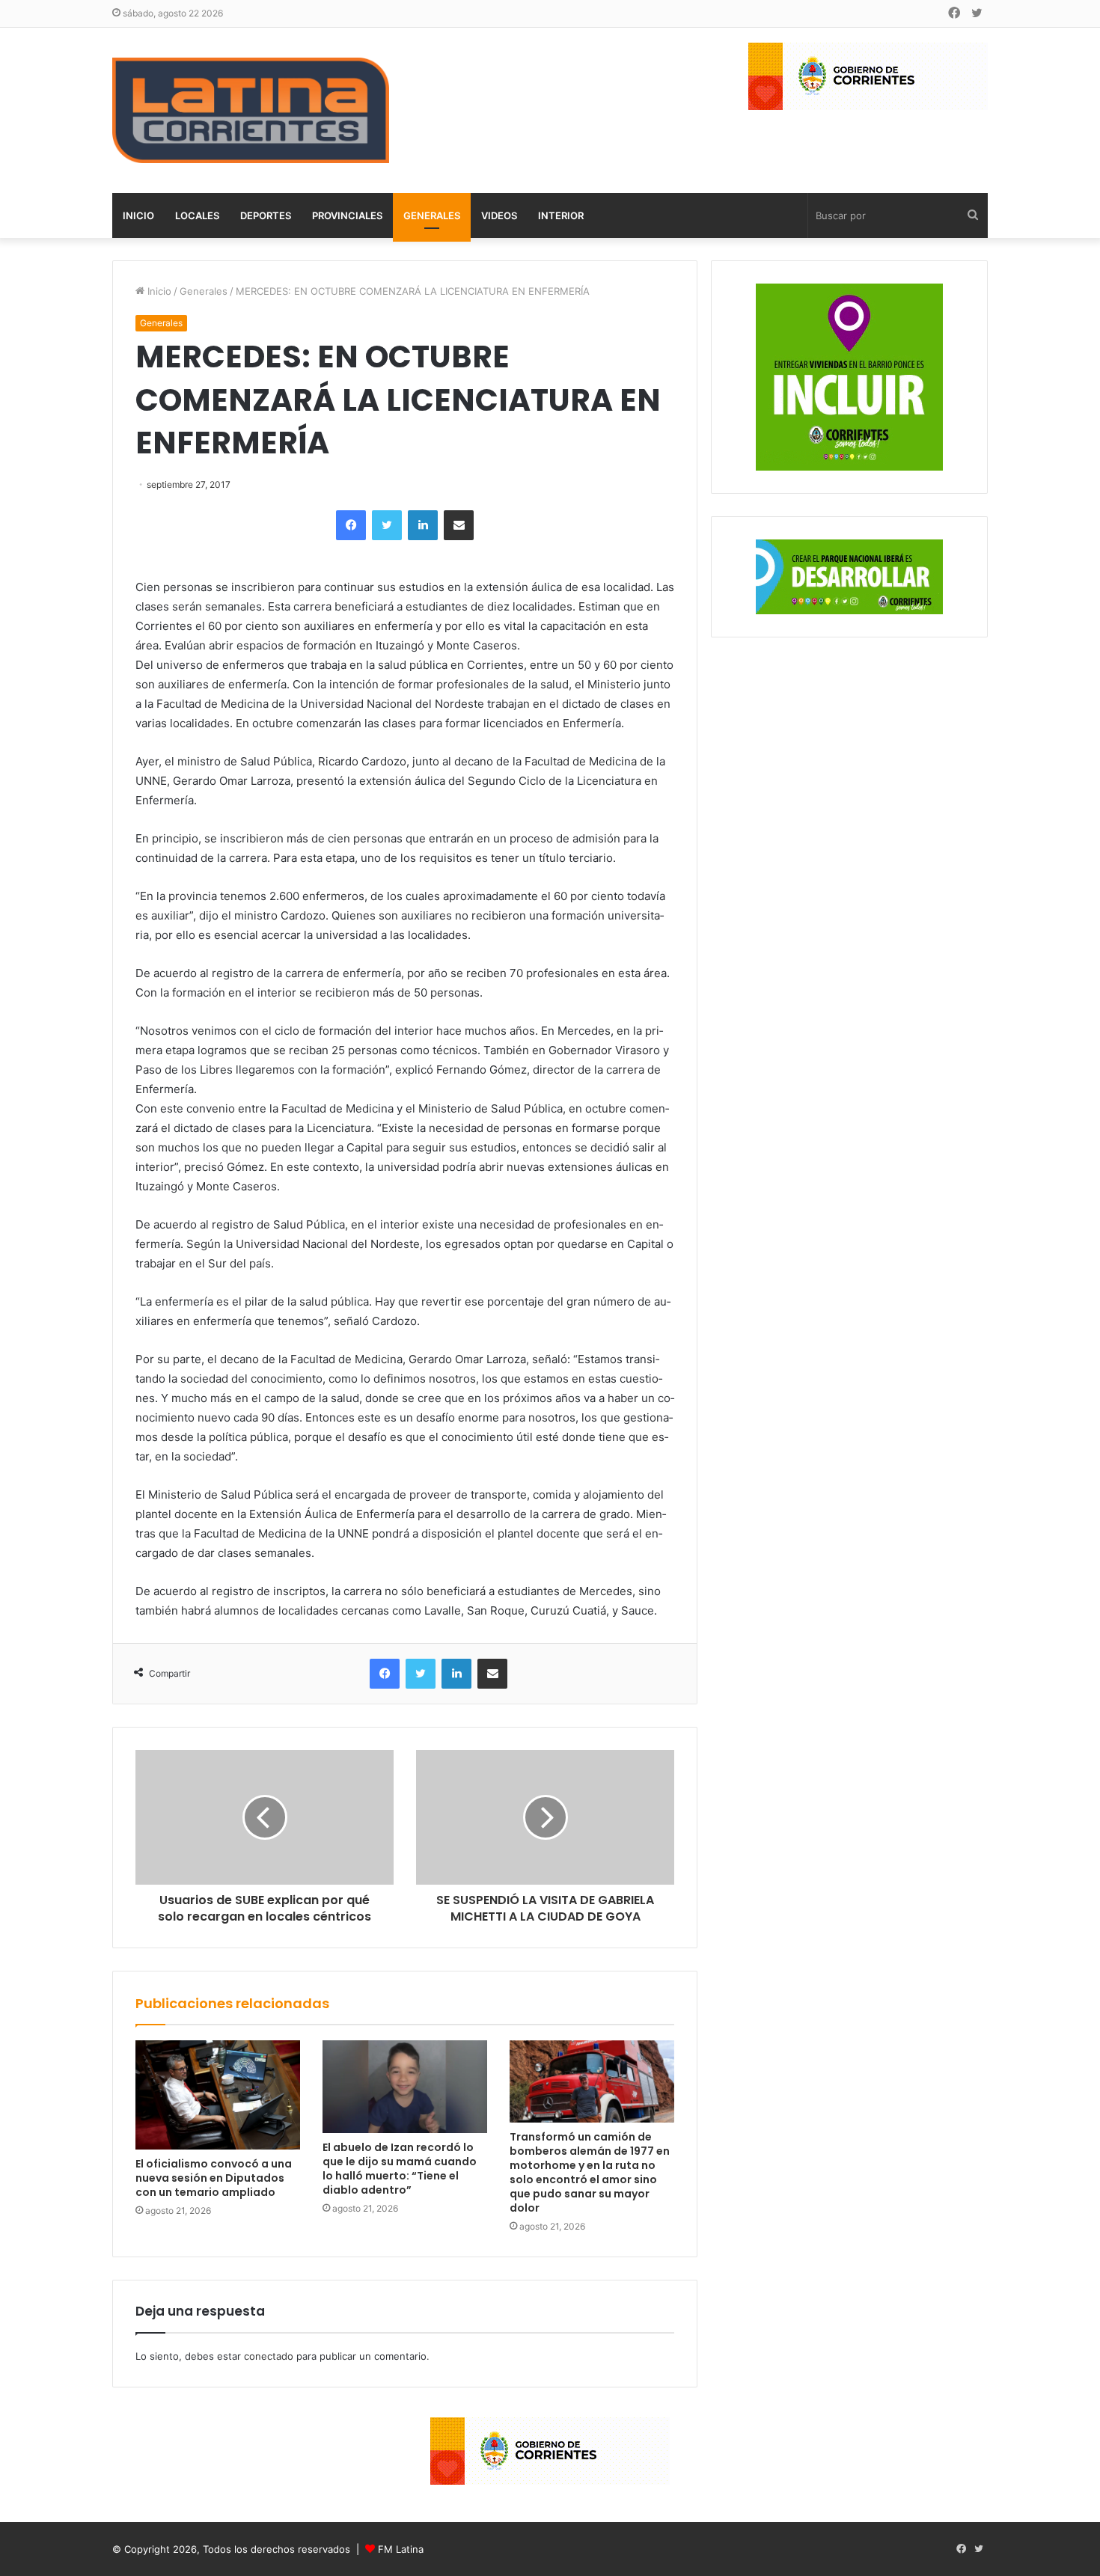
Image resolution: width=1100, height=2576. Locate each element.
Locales (197, 215)
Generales (432, 215)
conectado (269, 2356)
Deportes (266, 215)
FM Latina (401, 2549)
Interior (561, 215)
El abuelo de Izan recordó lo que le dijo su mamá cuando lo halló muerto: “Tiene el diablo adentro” (400, 2169)
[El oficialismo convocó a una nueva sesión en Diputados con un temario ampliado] (218, 2095)
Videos (499, 215)
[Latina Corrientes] (251, 110)
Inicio (138, 215)
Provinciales (347, 215)
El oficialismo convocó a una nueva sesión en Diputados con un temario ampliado (214, 2178)
